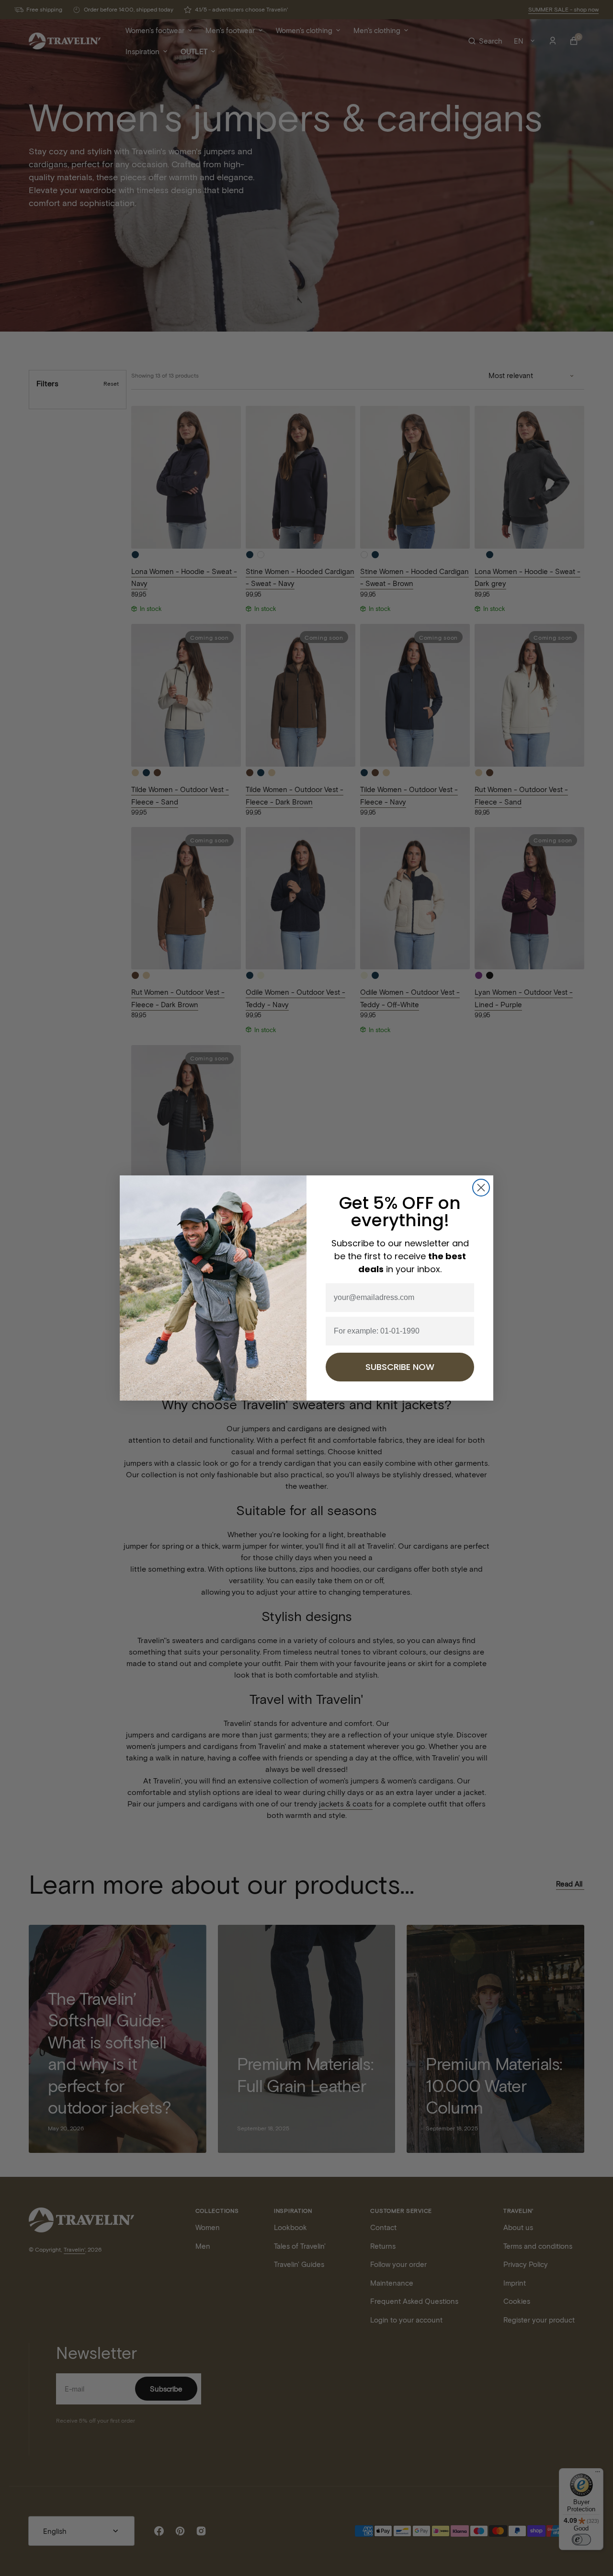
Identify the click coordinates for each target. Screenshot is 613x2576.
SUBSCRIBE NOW (400, 1367)
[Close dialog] (481, 1188)
